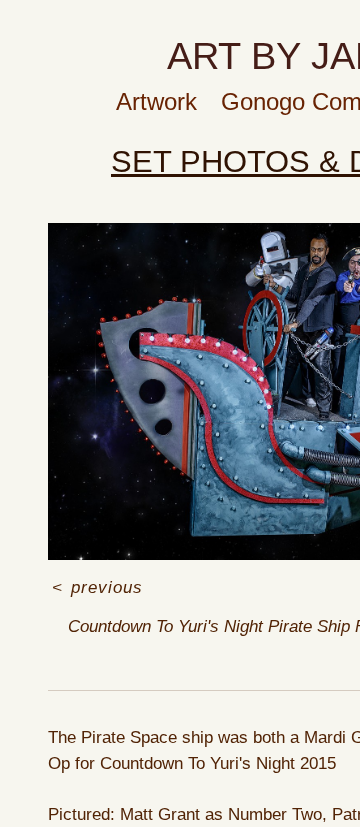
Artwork (156, 101)
